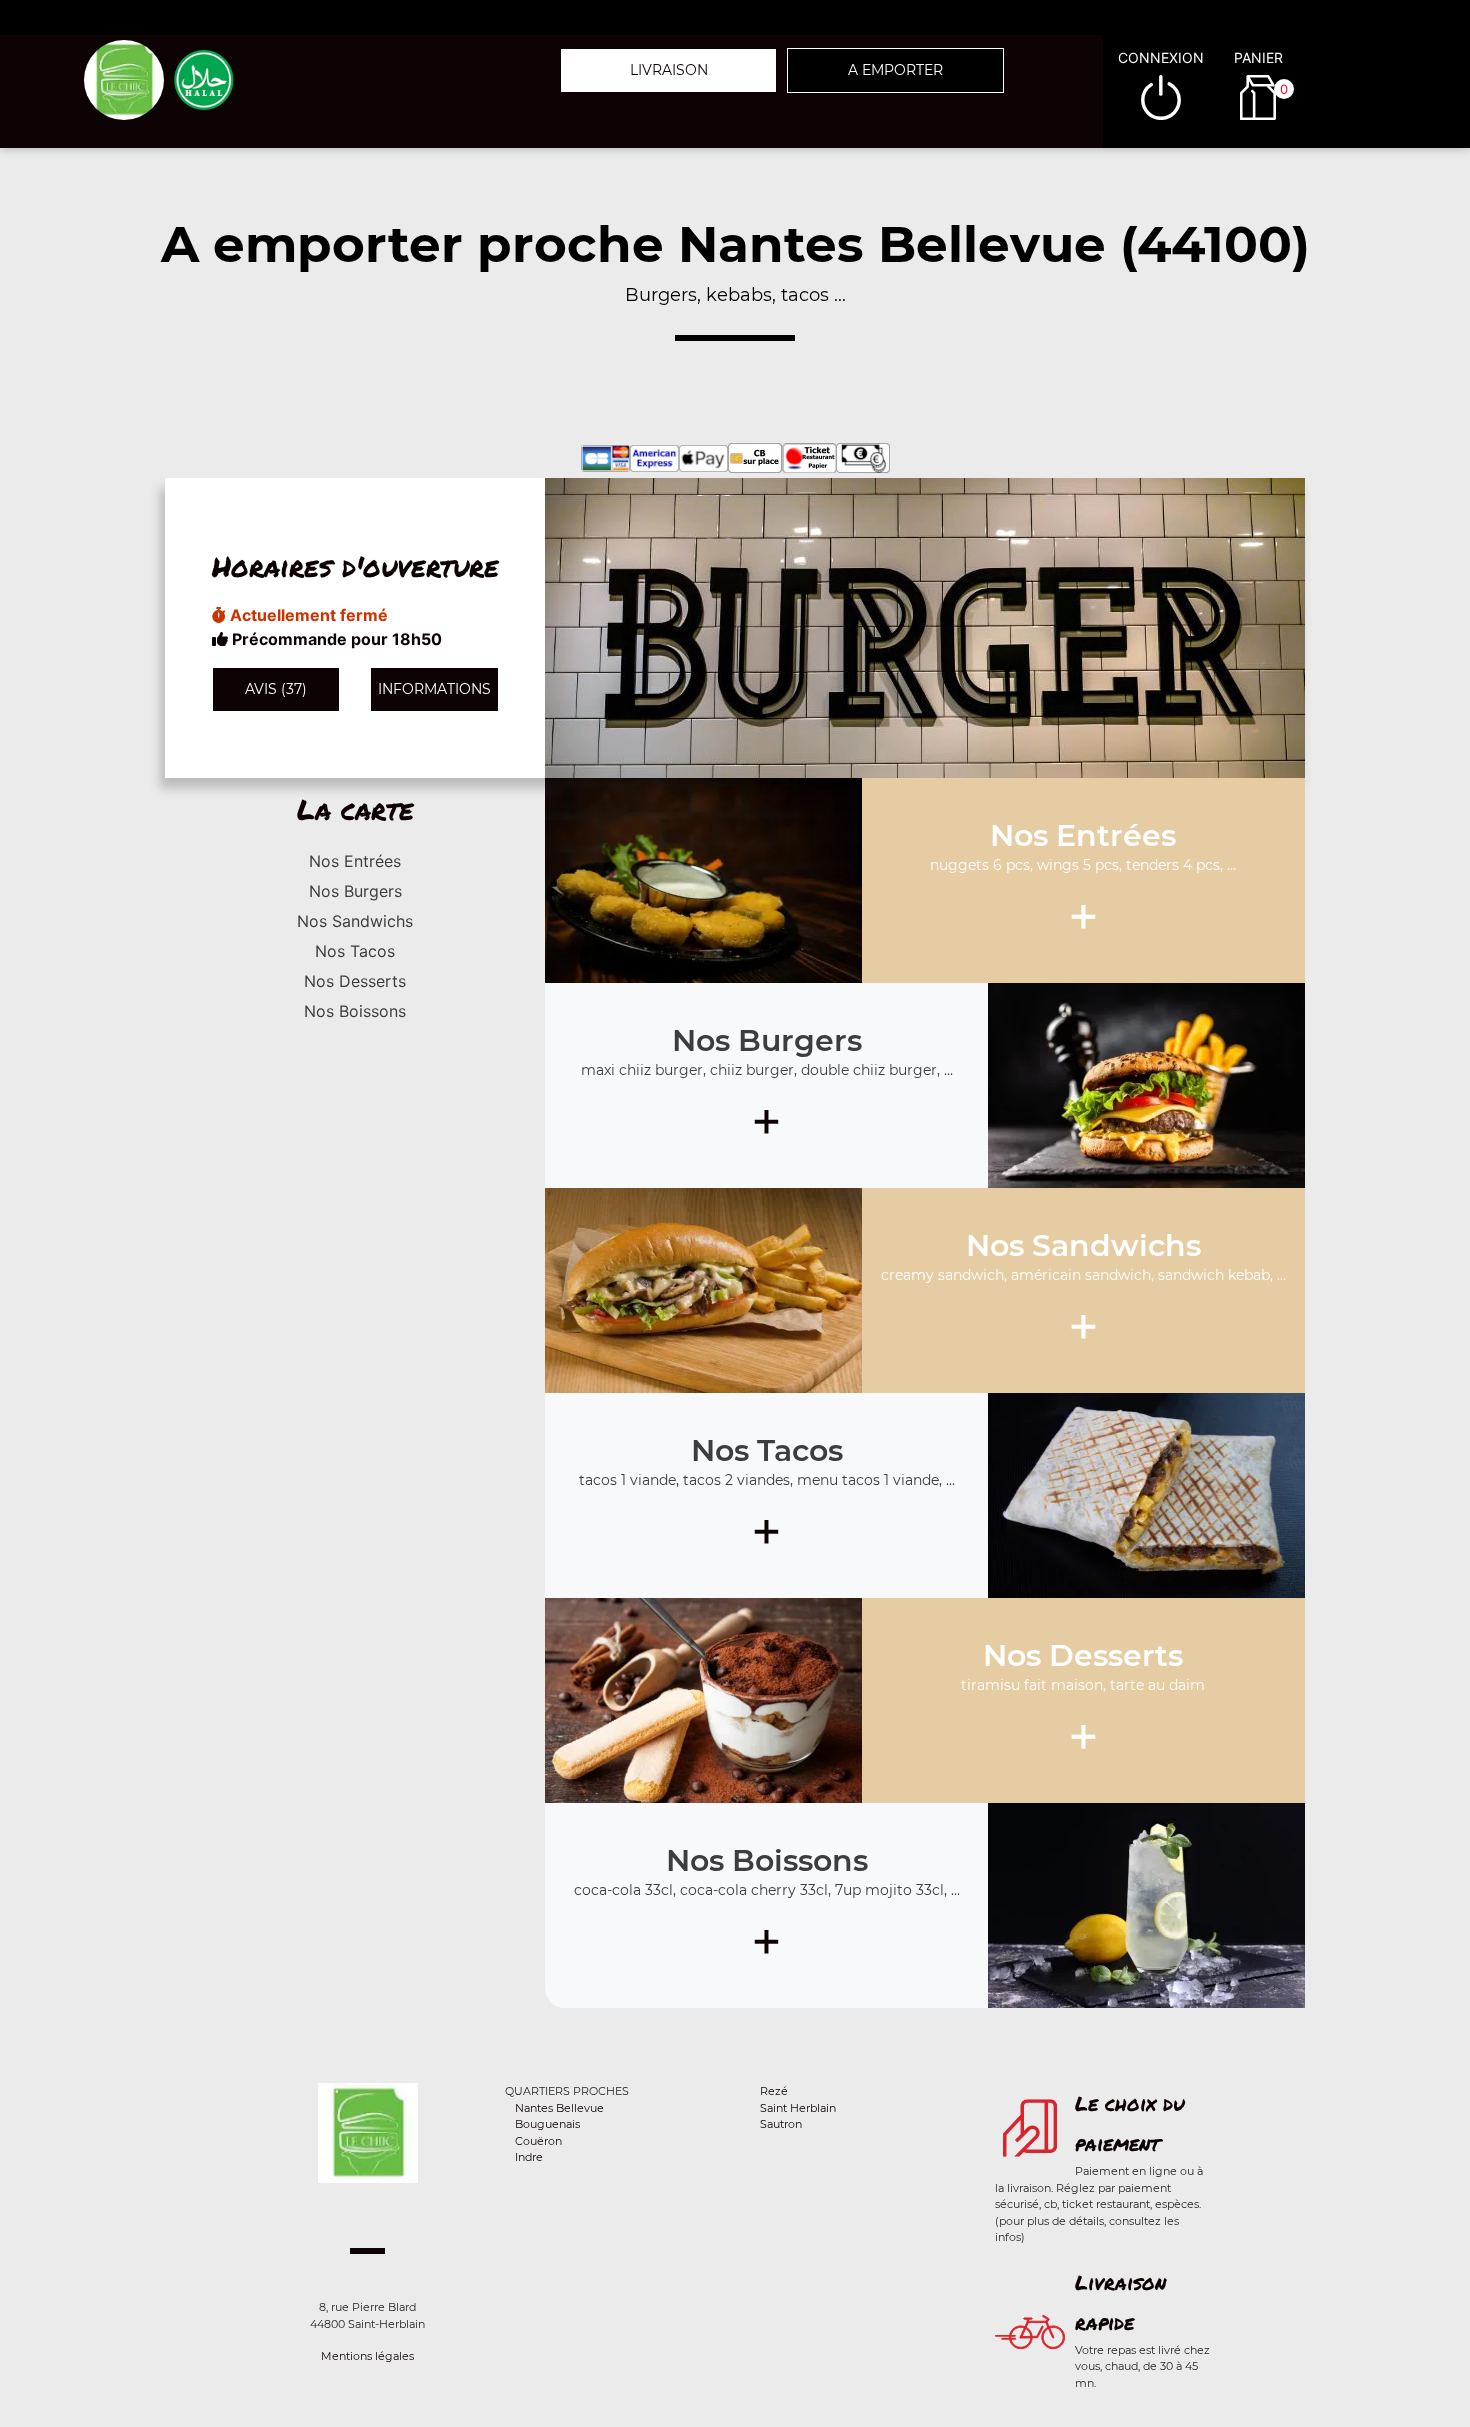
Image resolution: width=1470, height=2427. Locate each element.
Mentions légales (367, 2356)
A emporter (895, 70)
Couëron (538, 2141)
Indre (529, 2157)
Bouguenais (547, 2124)
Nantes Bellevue (559, 2108)
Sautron (781, 2124)
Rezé (774, 2091)
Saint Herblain (798, 2108)
